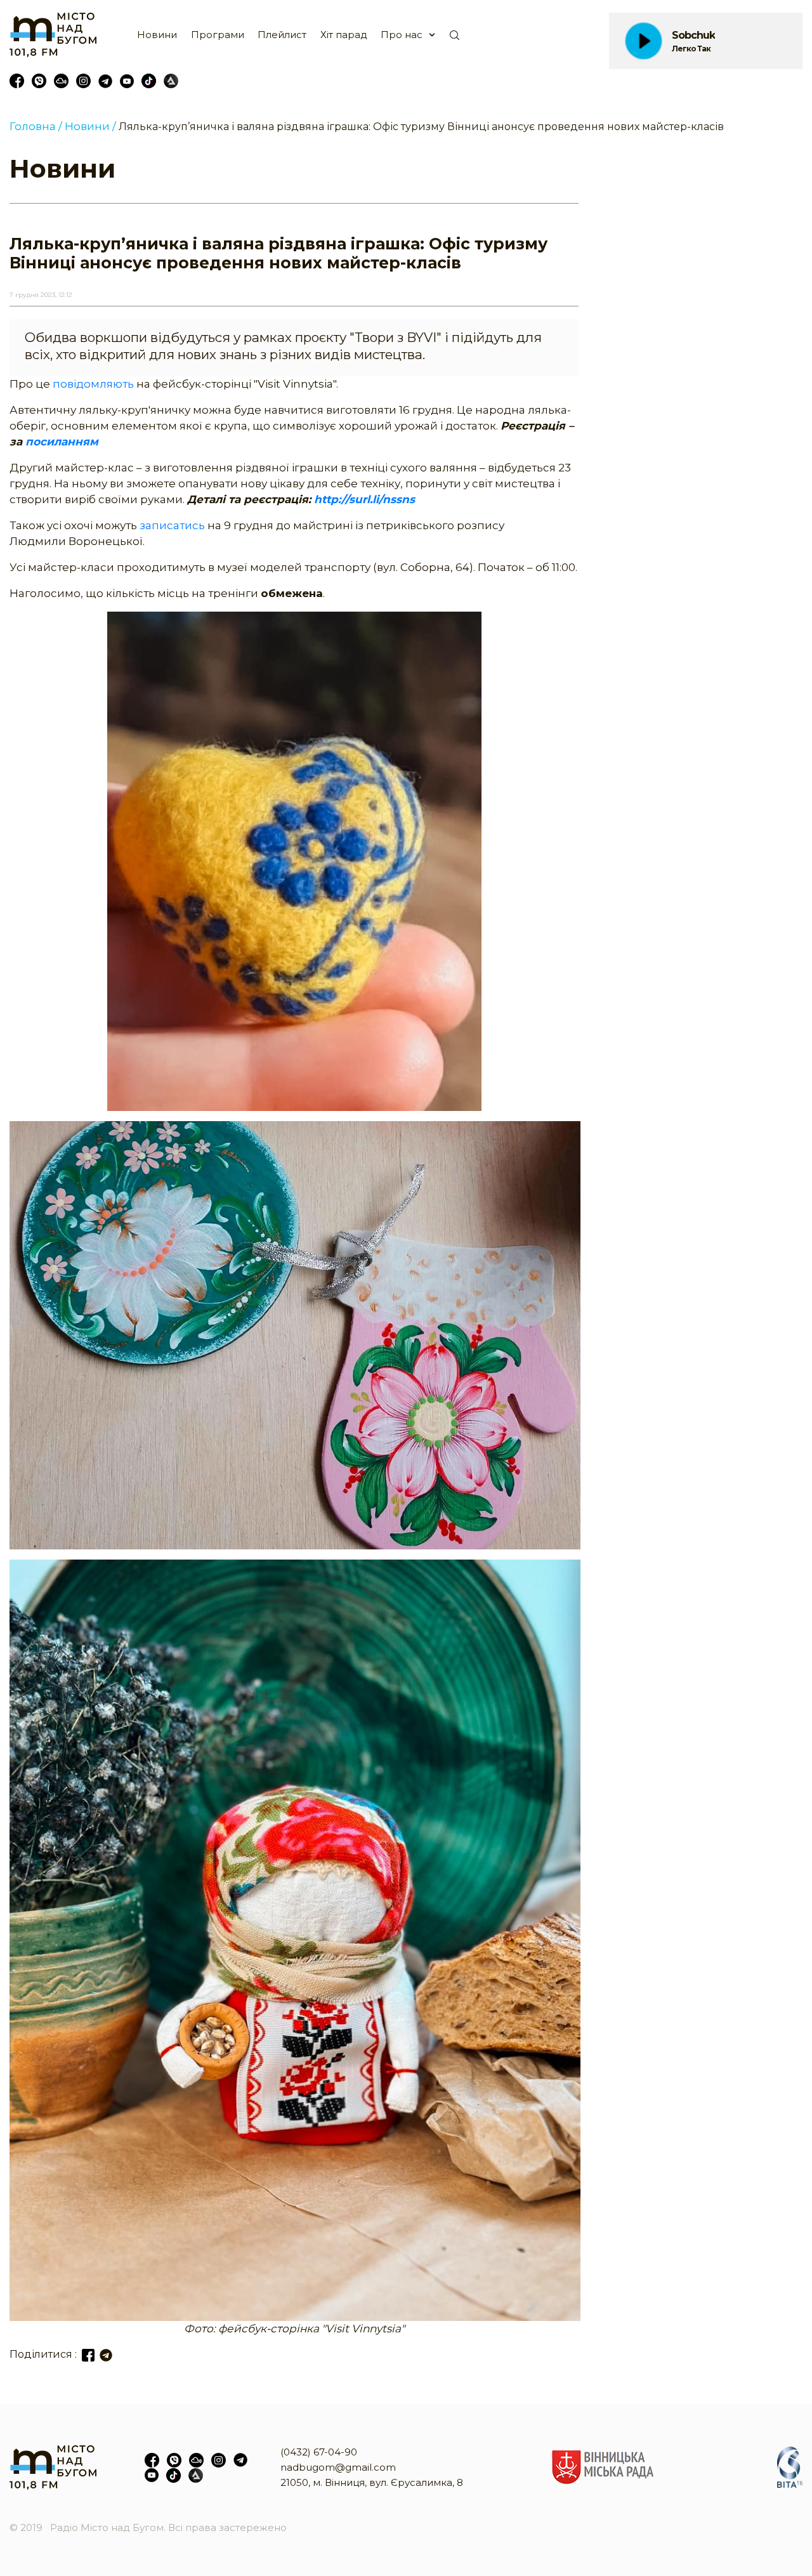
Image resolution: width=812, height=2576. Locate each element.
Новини (157, 35)
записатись (174, 525)
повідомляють (95, 384)
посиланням (62, 442)
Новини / (90, 126)
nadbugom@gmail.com (338, 2467)
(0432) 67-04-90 (319, 2452)
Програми (218, 35)
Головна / (36, 126)
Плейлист (282, 35)
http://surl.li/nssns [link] (364, 499)
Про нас (402, 35)
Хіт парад (344, 35)
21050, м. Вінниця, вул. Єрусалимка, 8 (372, 2482)
